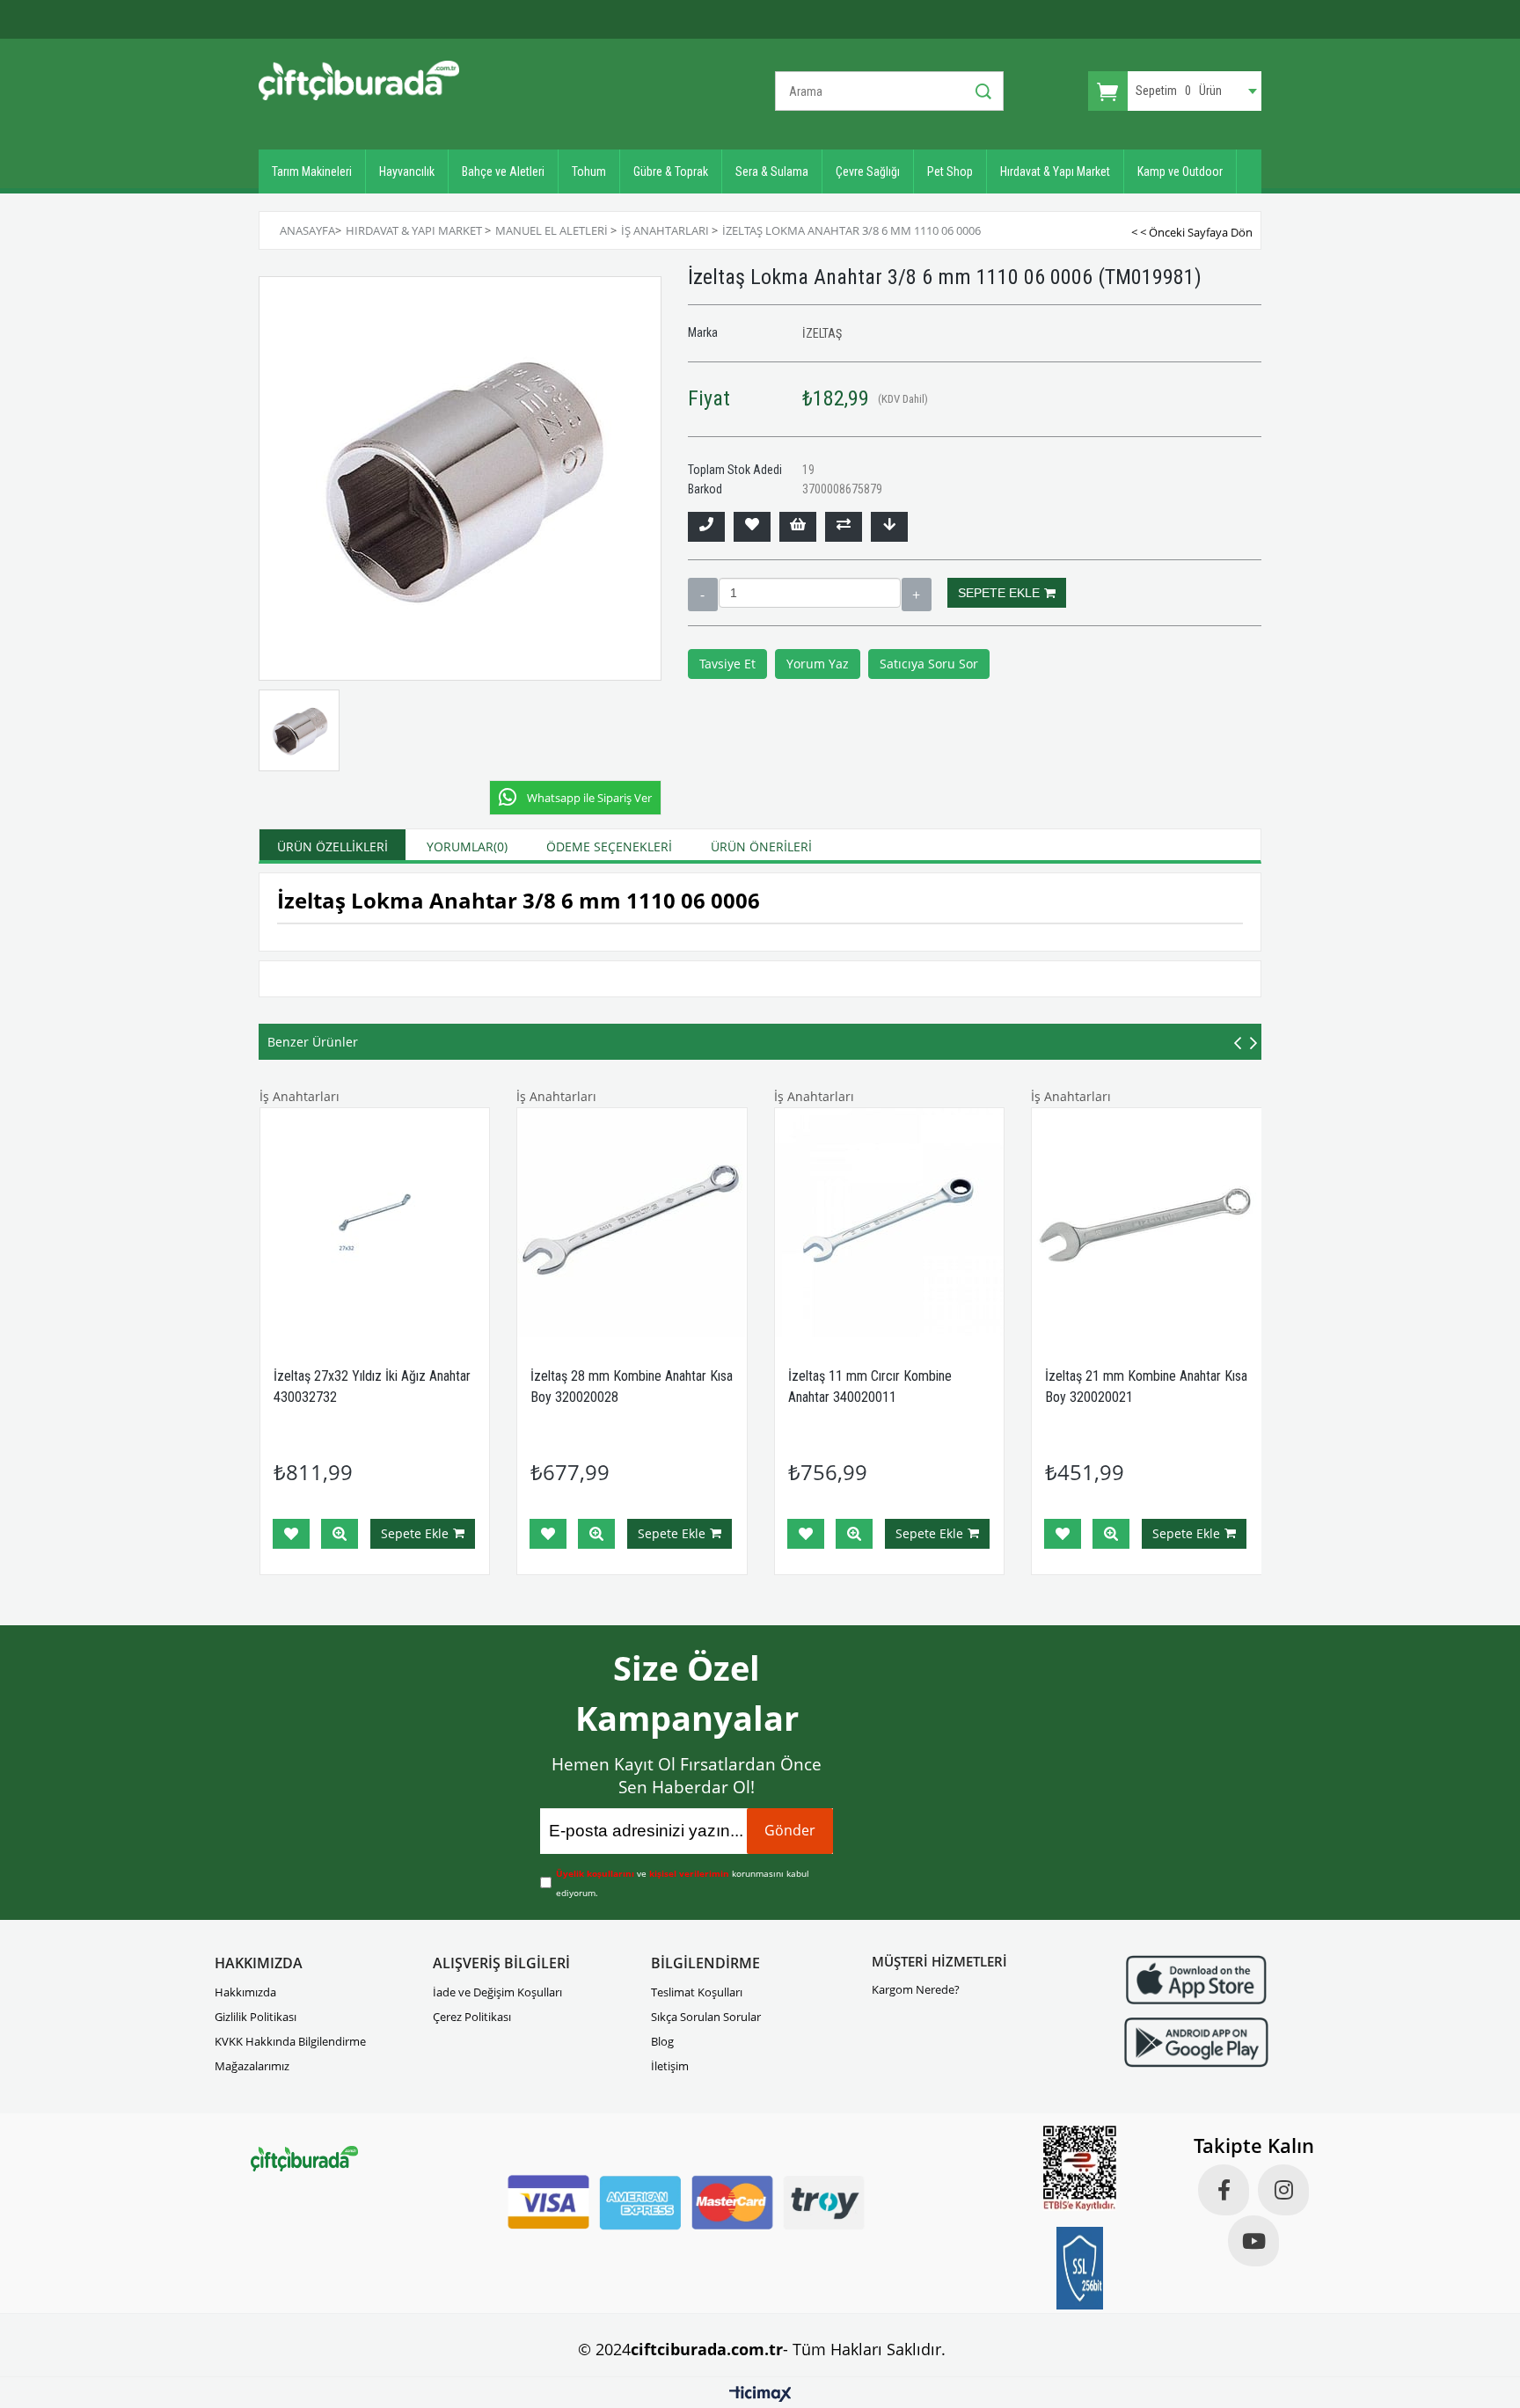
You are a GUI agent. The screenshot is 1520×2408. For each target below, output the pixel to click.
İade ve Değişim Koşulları (497, 1992)
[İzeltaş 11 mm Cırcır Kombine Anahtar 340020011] (890, 1223)
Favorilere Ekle (291, 1534)
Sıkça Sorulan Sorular (706, 2017)
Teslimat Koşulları (697, 1992)
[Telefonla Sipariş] (706, 527)
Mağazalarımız (252, 2066)
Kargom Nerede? (916, 1989)
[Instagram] (1283, 2190)
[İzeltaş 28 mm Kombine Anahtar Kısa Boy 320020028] (632, 1223)
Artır (917, 595)
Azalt (703, 595)
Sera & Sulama (772, 171)
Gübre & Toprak (671, 171)
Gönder (790, 1830)
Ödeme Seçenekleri (609, 846)
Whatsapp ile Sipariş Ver (589, 798)
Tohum (589, 171)
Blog (662, 2041)
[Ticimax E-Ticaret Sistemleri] (760, 2395)
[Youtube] (1253, 2241)
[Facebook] (1224, 2190)
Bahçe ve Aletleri (503, 171)
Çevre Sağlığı (868, 171)
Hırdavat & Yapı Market (1055, 171)
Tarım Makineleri (312, 171)
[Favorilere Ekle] (752, 527)
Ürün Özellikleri (332, 846)
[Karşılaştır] (844, 527)
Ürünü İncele (340, 1534)
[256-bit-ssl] (1080, 2268)
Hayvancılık (407, 171)
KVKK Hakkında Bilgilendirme (290, 2041)
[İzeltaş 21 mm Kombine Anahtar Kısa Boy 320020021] (1147, 1223)
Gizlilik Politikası (256, 2017)
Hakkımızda (245, 1992)
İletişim (670, 2066)
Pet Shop (950, 171)
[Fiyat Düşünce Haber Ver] (889, 527)
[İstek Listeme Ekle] (798, 527)
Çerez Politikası (472, 2017)
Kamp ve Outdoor (1180, 171)
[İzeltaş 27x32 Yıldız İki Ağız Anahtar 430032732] (375, 1223)
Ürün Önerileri (761, 846)
